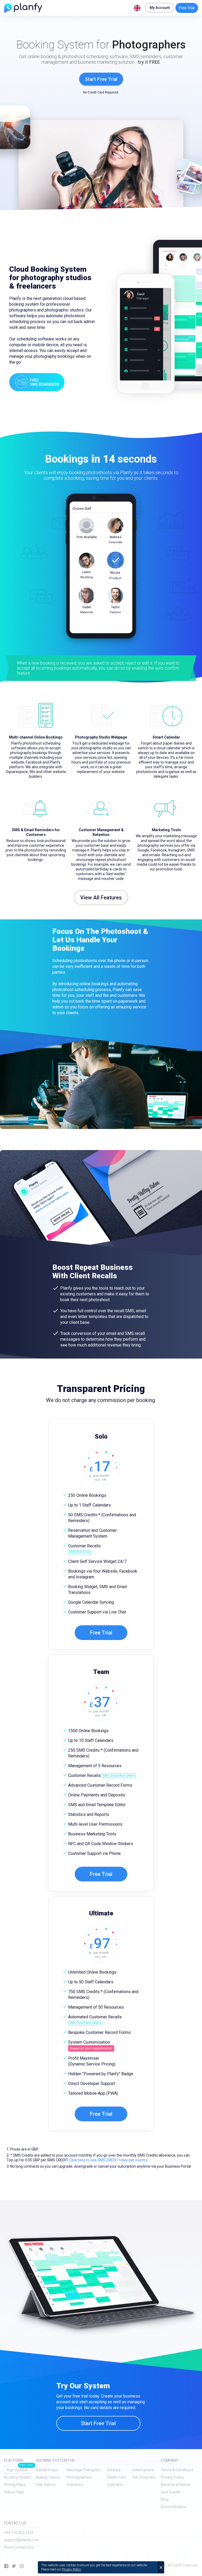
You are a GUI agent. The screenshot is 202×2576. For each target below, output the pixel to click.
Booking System (18, 2477)
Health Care (117, 2477)
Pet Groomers (144, 2477)
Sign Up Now (17, 2470)
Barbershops (47, 2470)
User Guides (171, 2492)
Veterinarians (143, 2470)
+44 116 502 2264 (19, 2533)
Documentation (174, 2507)
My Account (160, 8)
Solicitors (75, 2485)
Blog (165, 2499)
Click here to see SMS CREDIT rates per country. (109, 2160)
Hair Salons (46, 2485)
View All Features (101, 898)
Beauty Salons (48, 2477)
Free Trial (187, 8)
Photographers (79, 2477)
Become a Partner (176, 2485)
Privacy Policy (172, 2477)
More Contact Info (19, 2547)
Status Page (14, 2492)
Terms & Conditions (177, 2470)
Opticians (115, 2485)
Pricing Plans (15, 2485)
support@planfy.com (22, 2540)
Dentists (114, 2470)
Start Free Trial (101, 79)
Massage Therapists (84, 2470)
